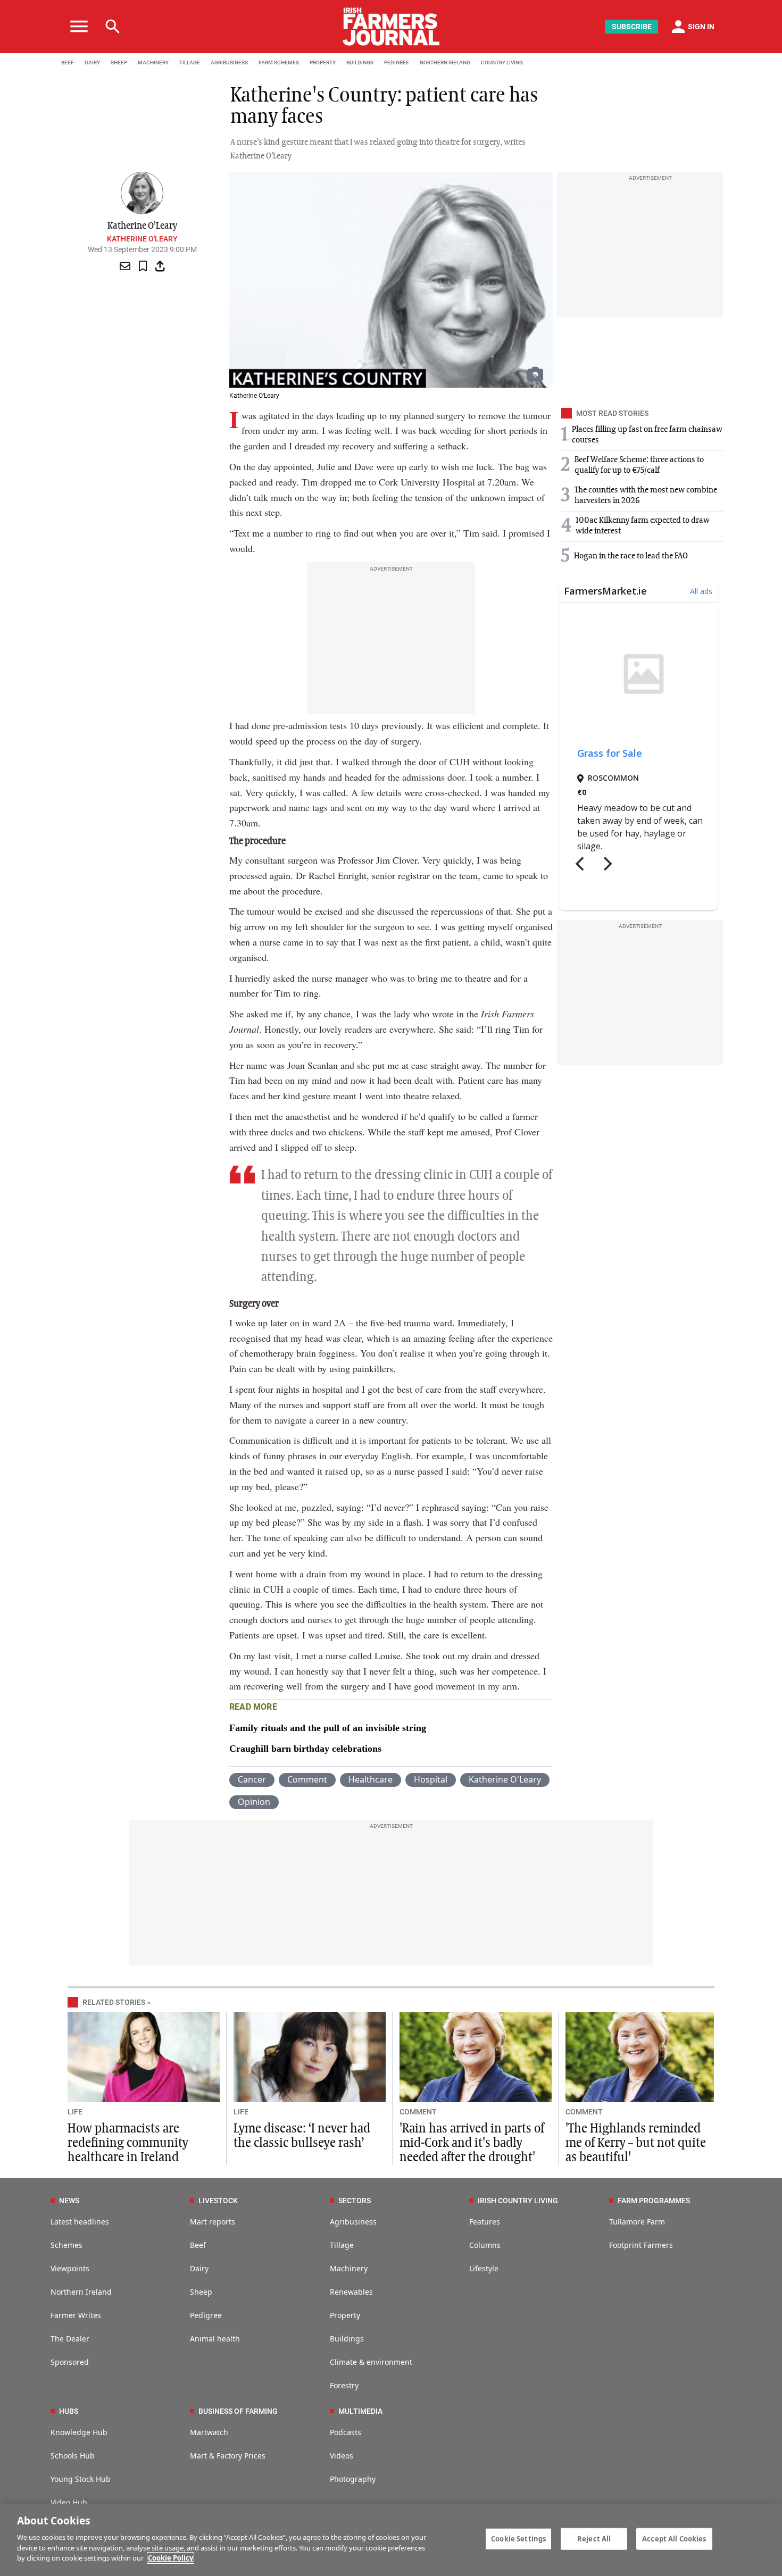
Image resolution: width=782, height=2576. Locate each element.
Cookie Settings (518, 2538)
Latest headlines (80, 2222)
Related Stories (114, 2002)
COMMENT (418, 2112)
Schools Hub (73, 2456)
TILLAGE (190, 62)
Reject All (594, 2538)
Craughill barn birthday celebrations (305, 1749)
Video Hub (69, 2502)
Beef (198, 2245)
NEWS (69, 2201)
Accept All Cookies (674, 2538)
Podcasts (346, 2432)
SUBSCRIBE (632, 27)
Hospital (431, 1779)
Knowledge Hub (79, 2432)
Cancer (252, 1779)
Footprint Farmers (641, 2245)
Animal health (215, 2339)
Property (345, 2315)
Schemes (66, 2245)
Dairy (199, 2268)
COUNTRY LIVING (502, 62)
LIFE (75, 2112)
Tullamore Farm (637, 2222)
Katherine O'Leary (142, 239)
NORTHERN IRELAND (445, 62)
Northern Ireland (81, 2292)
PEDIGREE (397, 62)
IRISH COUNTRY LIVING (518, 2201)
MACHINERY (153, 62)
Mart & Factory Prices (228, 2456)
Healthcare (371, 1779)
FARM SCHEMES (279, 62)
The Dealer (70, 2339)
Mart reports (213, 2222)
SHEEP (119, 62)
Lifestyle (484, 2268)
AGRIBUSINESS (229, 62)
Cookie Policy (170, 2558)
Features (485, 2222)
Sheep (201, 2292)
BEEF (68, 62)
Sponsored (70, 2362)
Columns (485, 2245)
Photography (353, 2479)
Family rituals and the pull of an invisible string (328, 1728)
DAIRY (92, 62)
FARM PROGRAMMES (654, 2201)
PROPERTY (323, 62)
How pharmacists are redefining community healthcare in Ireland (128, 2143)
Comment (307, 1779)
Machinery (349, 2268)
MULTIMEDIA (360, 2411)
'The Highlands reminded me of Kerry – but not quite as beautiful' (636, 2143)
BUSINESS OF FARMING (238, 2411)
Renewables (351, 2292)
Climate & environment (371, 2362)
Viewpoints (70, 2268)
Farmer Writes (76, 2315)
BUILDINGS (360, 62)
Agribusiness (353, 2222)
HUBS (69, 2411)
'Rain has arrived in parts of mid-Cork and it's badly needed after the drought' (472, 2143)
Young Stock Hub (81, 2479)
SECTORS (355, 2201)
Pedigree (206, 2315)
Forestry (344, 2385)
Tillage (342, 2245)
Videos (342, 2456)
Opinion (254, 1802)
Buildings (347, 2339)
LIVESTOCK (218, 2201)
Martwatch (209, 2432)
